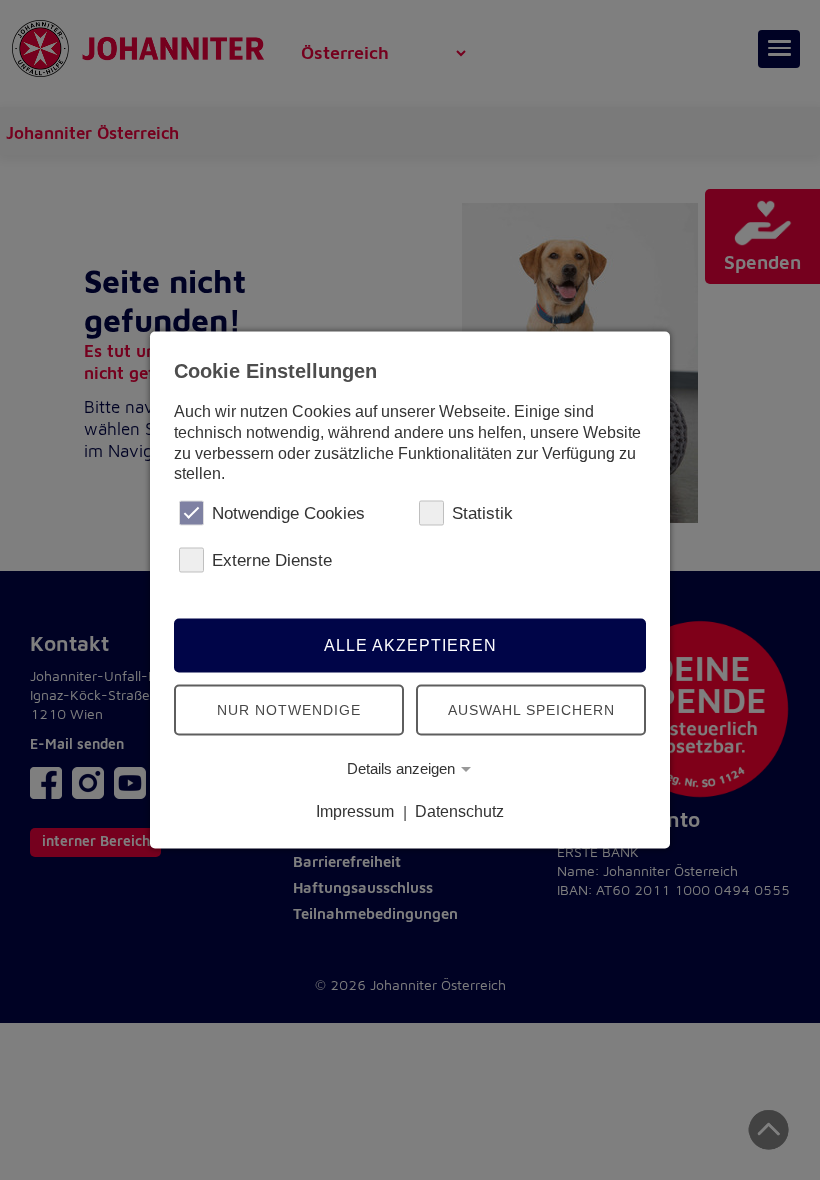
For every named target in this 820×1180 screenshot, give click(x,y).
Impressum (355, 811)
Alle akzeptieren (410, 644)
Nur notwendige (289, 709)
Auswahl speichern (531, 709)
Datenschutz (459, 811)
